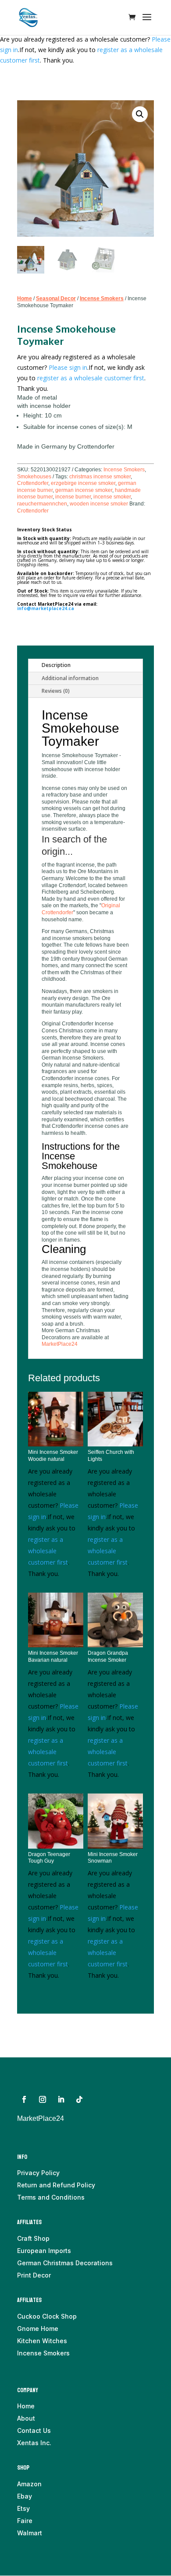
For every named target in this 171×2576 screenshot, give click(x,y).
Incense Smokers (102, 298)
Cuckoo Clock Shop (47, 2316)
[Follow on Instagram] (43, 2099)
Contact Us (34, 2430)
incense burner (73, 497)
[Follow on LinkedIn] (61, 2099)
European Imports (44, 2251)
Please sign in (68, 367)
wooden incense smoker (99, 504)
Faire (25, 2521)
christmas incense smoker (100, 477)
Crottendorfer (33, 483)
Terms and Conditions (51, 2197)
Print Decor (34, 2275)
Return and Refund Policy (56, 2185)
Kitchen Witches (42, 2341)
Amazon (29, 2484)
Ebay (25, 2496)
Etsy (23, 2508)
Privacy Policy (38, 2173)
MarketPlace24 (60, 1344)
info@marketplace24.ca (46, 608)
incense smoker (112, 497)
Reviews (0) (56, 691)
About (26, 2418)
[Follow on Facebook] (24, 2099)
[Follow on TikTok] (79, 2099)
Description (56, 665)
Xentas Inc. (34, 2443)
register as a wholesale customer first (91, 378)
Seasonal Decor (56, 298)
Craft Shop (33, 2238)
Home (25, 298)
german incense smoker (84, 490)
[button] (140, 114)
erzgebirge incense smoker (83, 483)
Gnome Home (38, 2329)
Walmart (30, 2533)
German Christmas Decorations (65, 2263)
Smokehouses (34, 477)
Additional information (70, 678)
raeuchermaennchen (42, 504)
